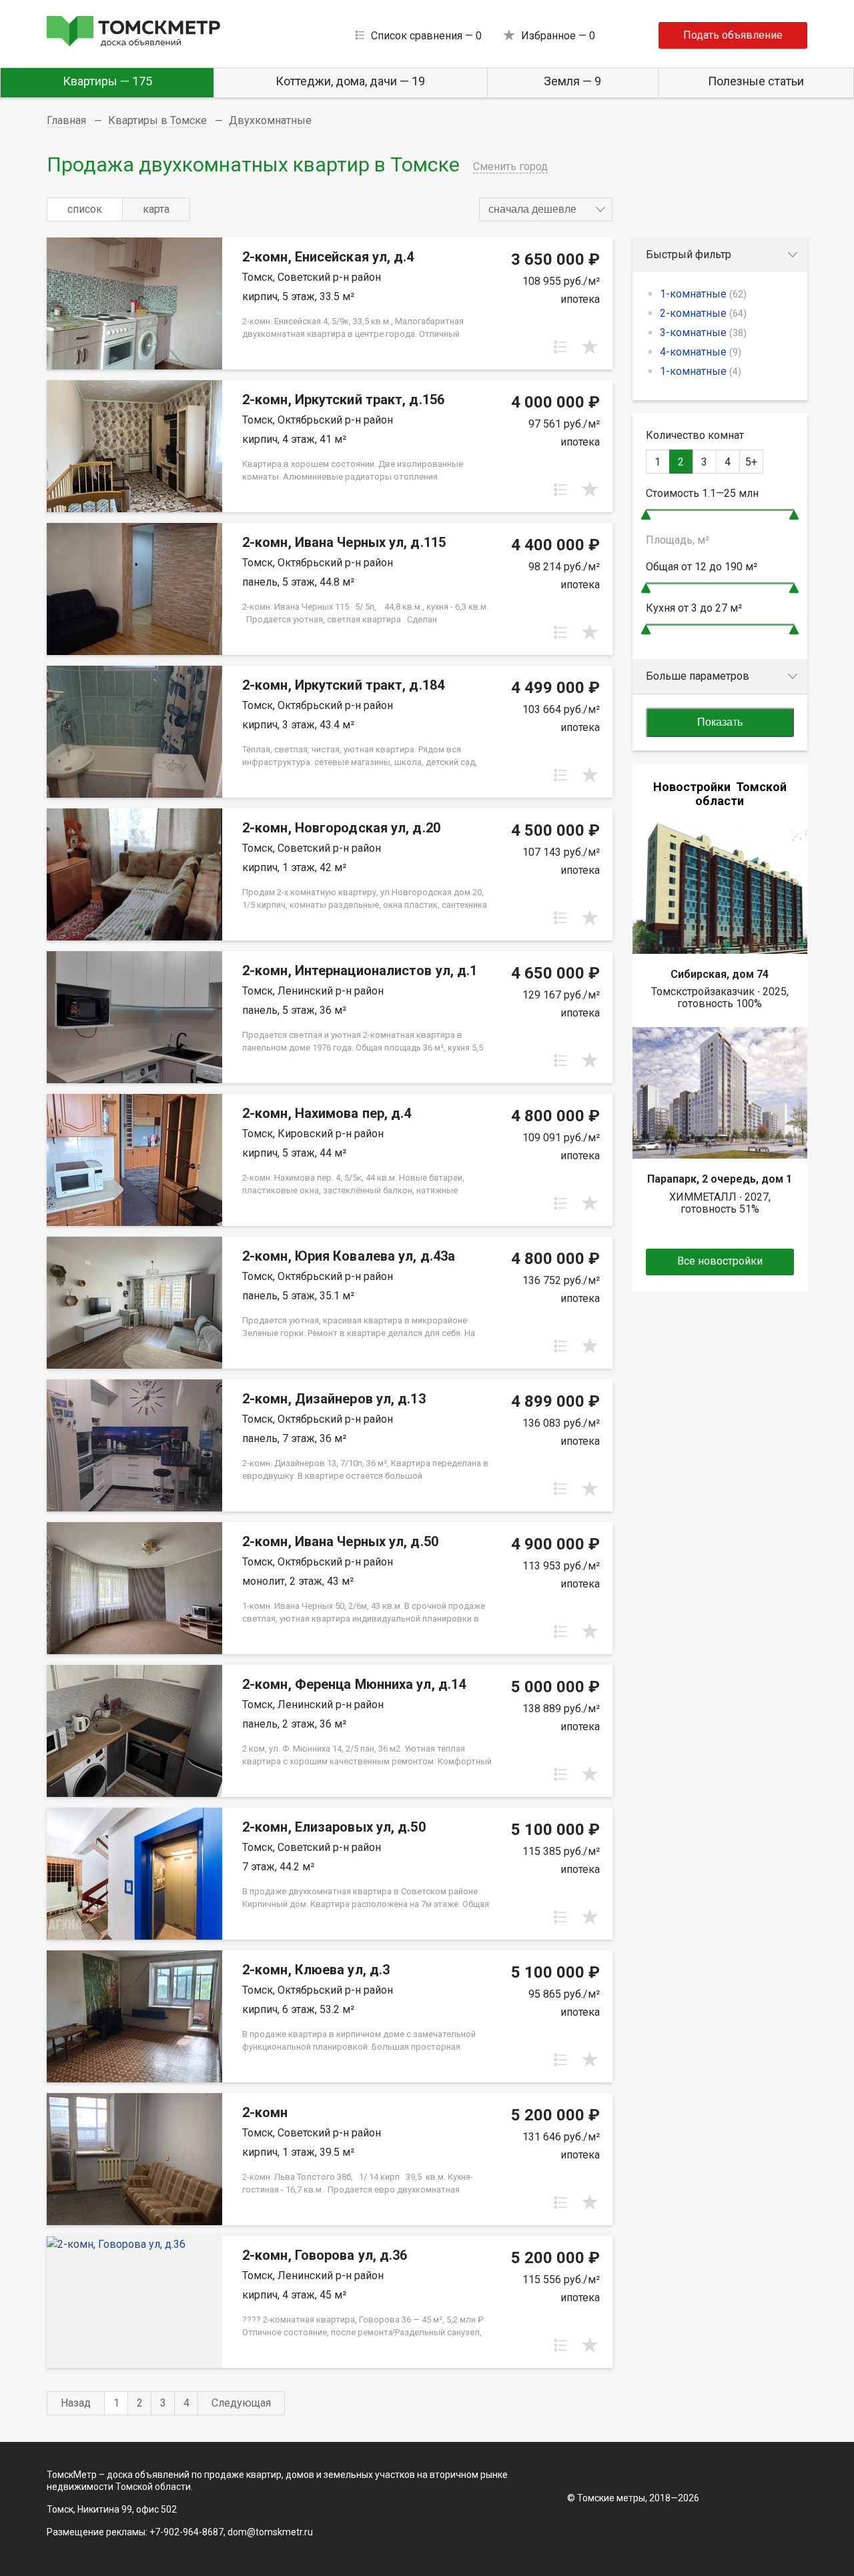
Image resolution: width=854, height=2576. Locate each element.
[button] (546, 209)
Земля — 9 (572, 81)
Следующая (241, 2403)
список (85, 209)
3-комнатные (703, 333)
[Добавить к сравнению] (560, 347)
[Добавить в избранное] (590, 347)
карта (156, 209)
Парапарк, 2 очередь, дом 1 (720, 1179)
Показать (720, 722)
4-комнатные (701, 352)
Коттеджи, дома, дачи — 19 (350, 81)
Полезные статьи (756, 81)
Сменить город (510, 166)
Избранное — (558, 36)
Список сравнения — (426, 36)
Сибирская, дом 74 (720, 974)
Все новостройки (720, 1261)
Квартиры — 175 (107, 81)
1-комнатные (703, 294)
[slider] (646, 515)
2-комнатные (703, 313)
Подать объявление (733, 35)
